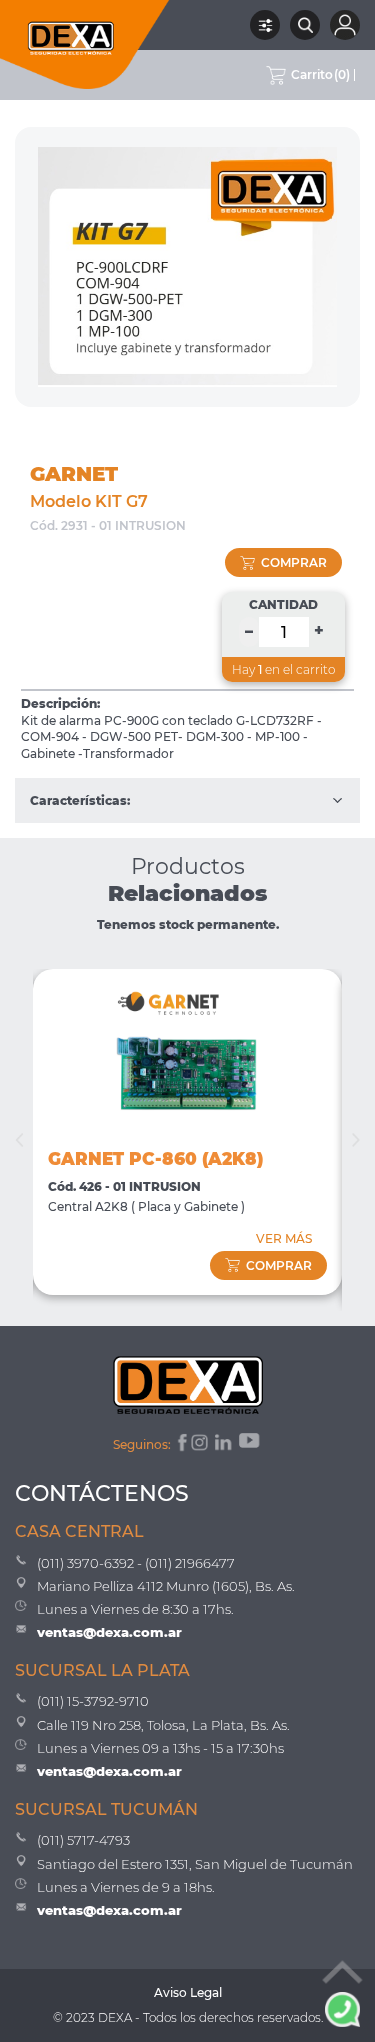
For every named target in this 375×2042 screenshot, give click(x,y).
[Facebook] (180, 1445)
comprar (294, 562)
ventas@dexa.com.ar (109, 1632)
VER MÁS (284, 1238)
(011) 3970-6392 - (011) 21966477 (136, 1563)
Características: (80, 800)
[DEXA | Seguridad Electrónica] (85, 44)
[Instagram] (201, 1445)
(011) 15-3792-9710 (93, 1701)
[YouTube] (251, 1445)
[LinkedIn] (224, 1445)
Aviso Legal (188, 1992)
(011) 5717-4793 (83, 1840)
